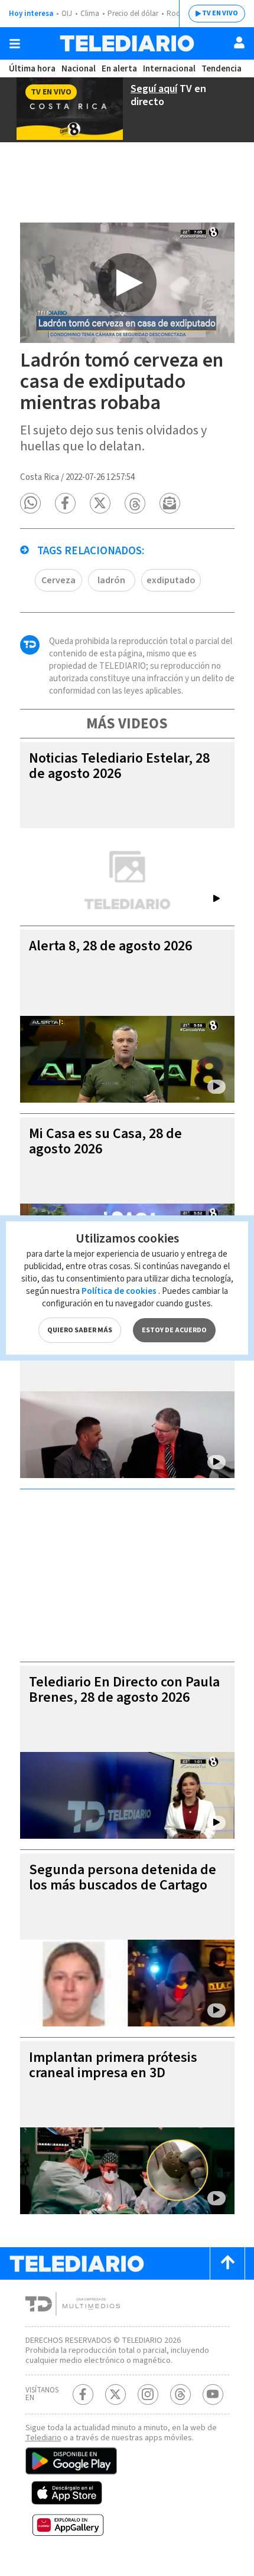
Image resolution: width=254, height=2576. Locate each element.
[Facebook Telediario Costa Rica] (83, 2394)
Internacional (169, 69)
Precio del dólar (133, 14)
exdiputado (171, 580)
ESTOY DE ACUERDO (174, 1330)
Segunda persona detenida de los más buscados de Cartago (123, 1877)
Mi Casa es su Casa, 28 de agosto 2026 (105, 1141)
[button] (30, 503)
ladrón (111, 580)
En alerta (119, 69)
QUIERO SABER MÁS (80, 1330)
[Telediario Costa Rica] (127, 43)
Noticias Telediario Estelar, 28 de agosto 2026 (119, 766)
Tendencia (222, 69)
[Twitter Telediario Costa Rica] (115, 2394)
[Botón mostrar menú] (15, 44)
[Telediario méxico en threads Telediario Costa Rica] (180, 2394)
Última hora (32, 69)
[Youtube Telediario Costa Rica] (213, 2394)
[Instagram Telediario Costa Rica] (148, 2394)
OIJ (67, 14)
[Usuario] (239, 43)
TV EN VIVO (220, 13)
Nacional (79, 69)
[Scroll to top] (227, 2263)
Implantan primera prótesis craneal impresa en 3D (113, 2065)
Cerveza (58, 580)
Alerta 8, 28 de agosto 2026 (110, 946)
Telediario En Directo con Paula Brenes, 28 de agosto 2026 (124, 1690)
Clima (90, 14)
